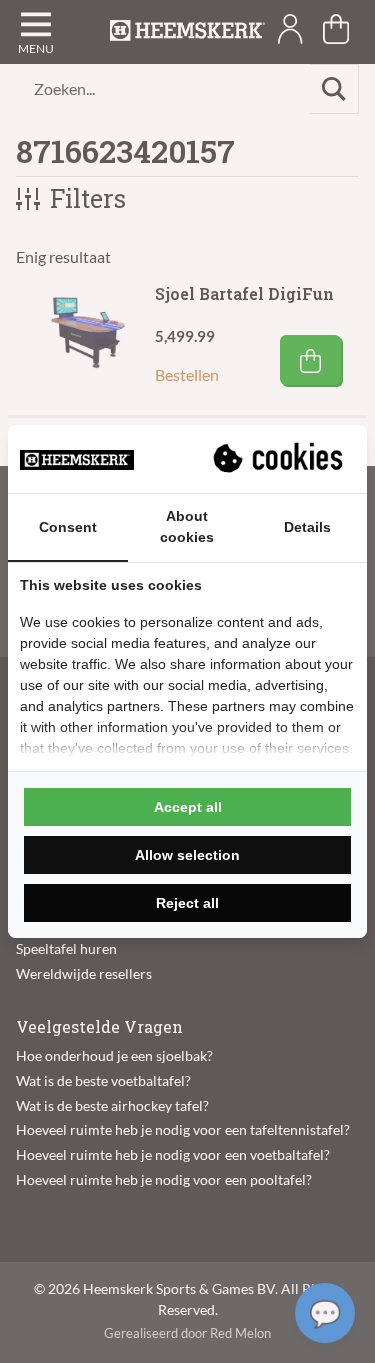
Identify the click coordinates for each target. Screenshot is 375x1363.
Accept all (188, 807)
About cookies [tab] (187, 526)
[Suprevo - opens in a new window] (280, 459)
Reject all (187, 903)
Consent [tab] (68, 527)
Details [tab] (307, 527)
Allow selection (187, 855)
